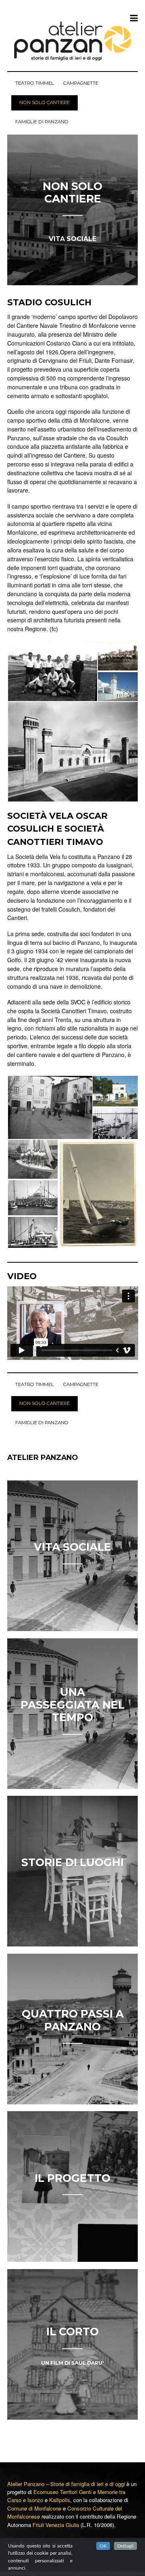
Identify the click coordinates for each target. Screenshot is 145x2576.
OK (103, 2546)
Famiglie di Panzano (42, 122)
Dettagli (125, 2546)
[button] (52, 671)
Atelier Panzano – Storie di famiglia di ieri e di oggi (66, 2484)
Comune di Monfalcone (34, 2508)
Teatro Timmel (35, 83)
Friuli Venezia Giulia (56, 2525)
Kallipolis (60, 2500)
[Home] (72, 40)
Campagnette (81, 83)
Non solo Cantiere (45, 102)
